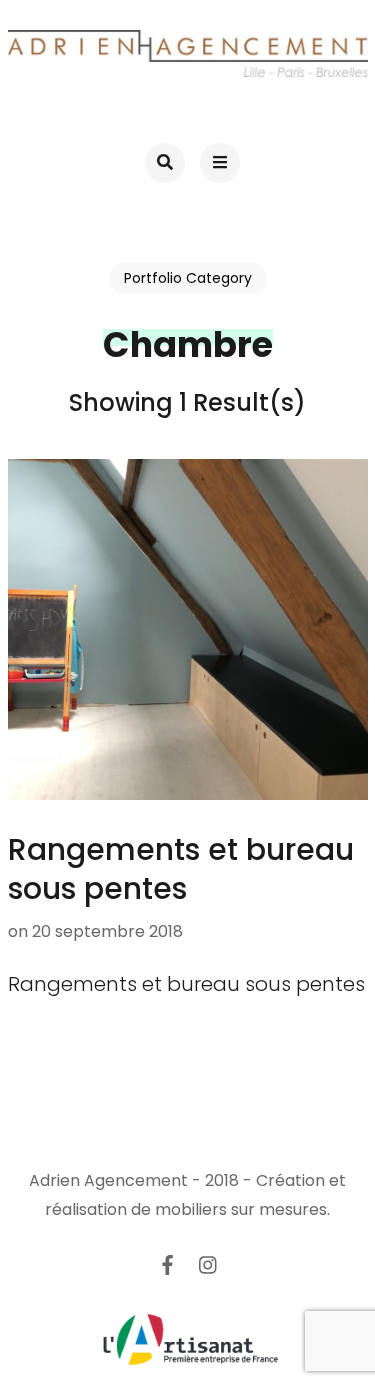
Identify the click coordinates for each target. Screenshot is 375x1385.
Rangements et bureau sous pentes (181, 869)
